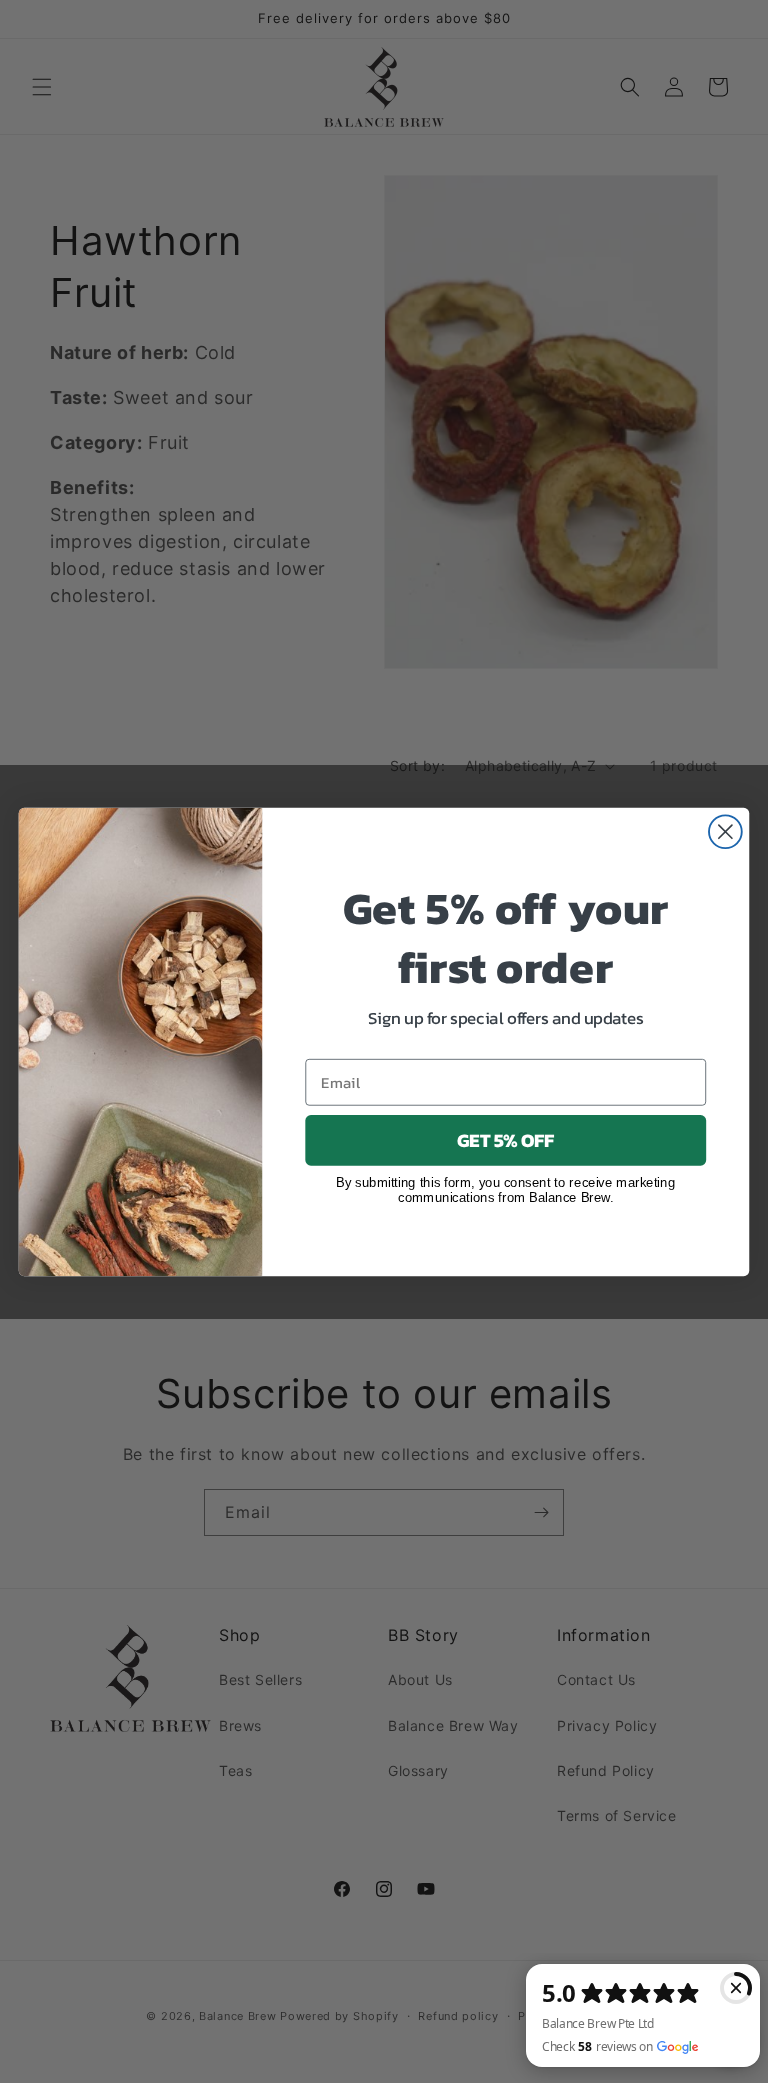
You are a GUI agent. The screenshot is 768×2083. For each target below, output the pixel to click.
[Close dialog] (725, 831)
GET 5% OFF (505, 1140)
